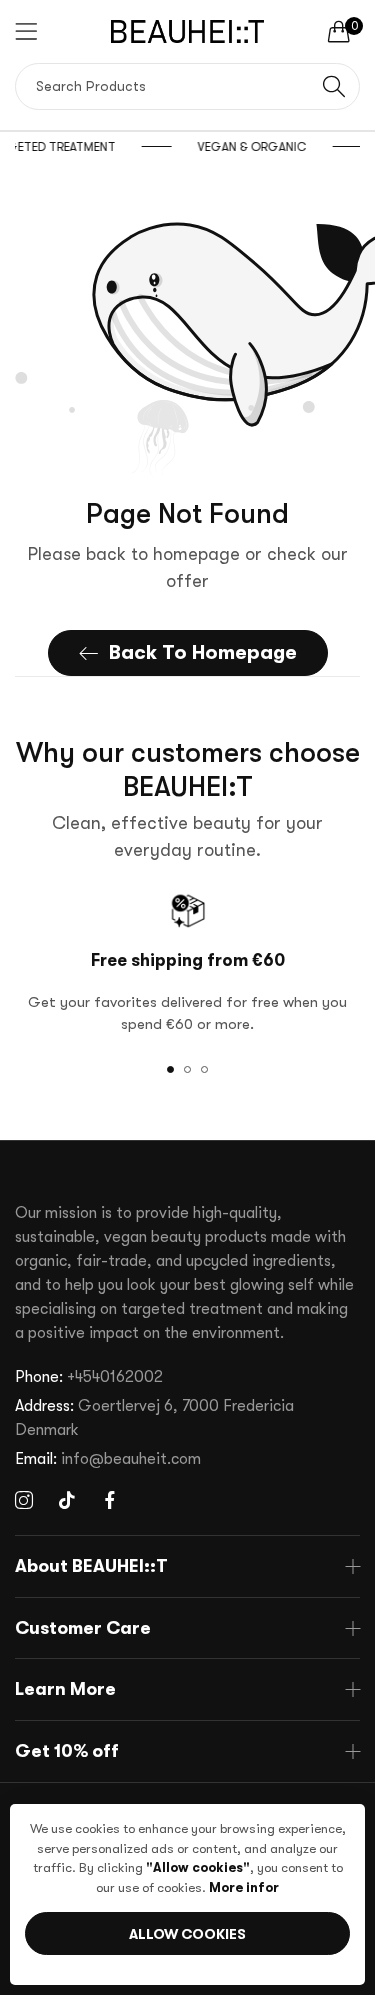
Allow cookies (187, 1934)
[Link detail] (24, 1501)
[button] (170, 1069)
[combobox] (187, 86)
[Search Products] (334, 86)
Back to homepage (203, 652)
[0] (339, 31)
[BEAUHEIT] (187, 31)
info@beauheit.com (108, 1459)
